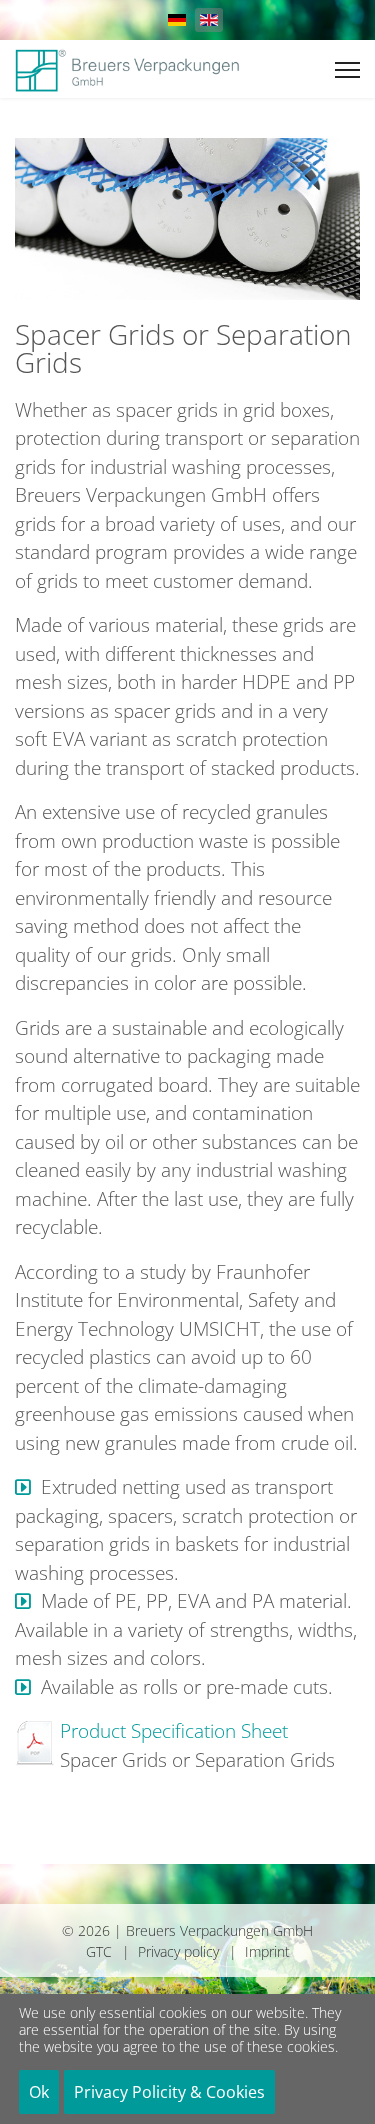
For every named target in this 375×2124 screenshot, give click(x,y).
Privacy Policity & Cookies (169, 2092)
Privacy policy (178, 1951)
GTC (99, 1951)
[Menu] (347, 70)
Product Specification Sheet (174, 1731)
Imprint (267, 1951)
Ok (39, 2092)
